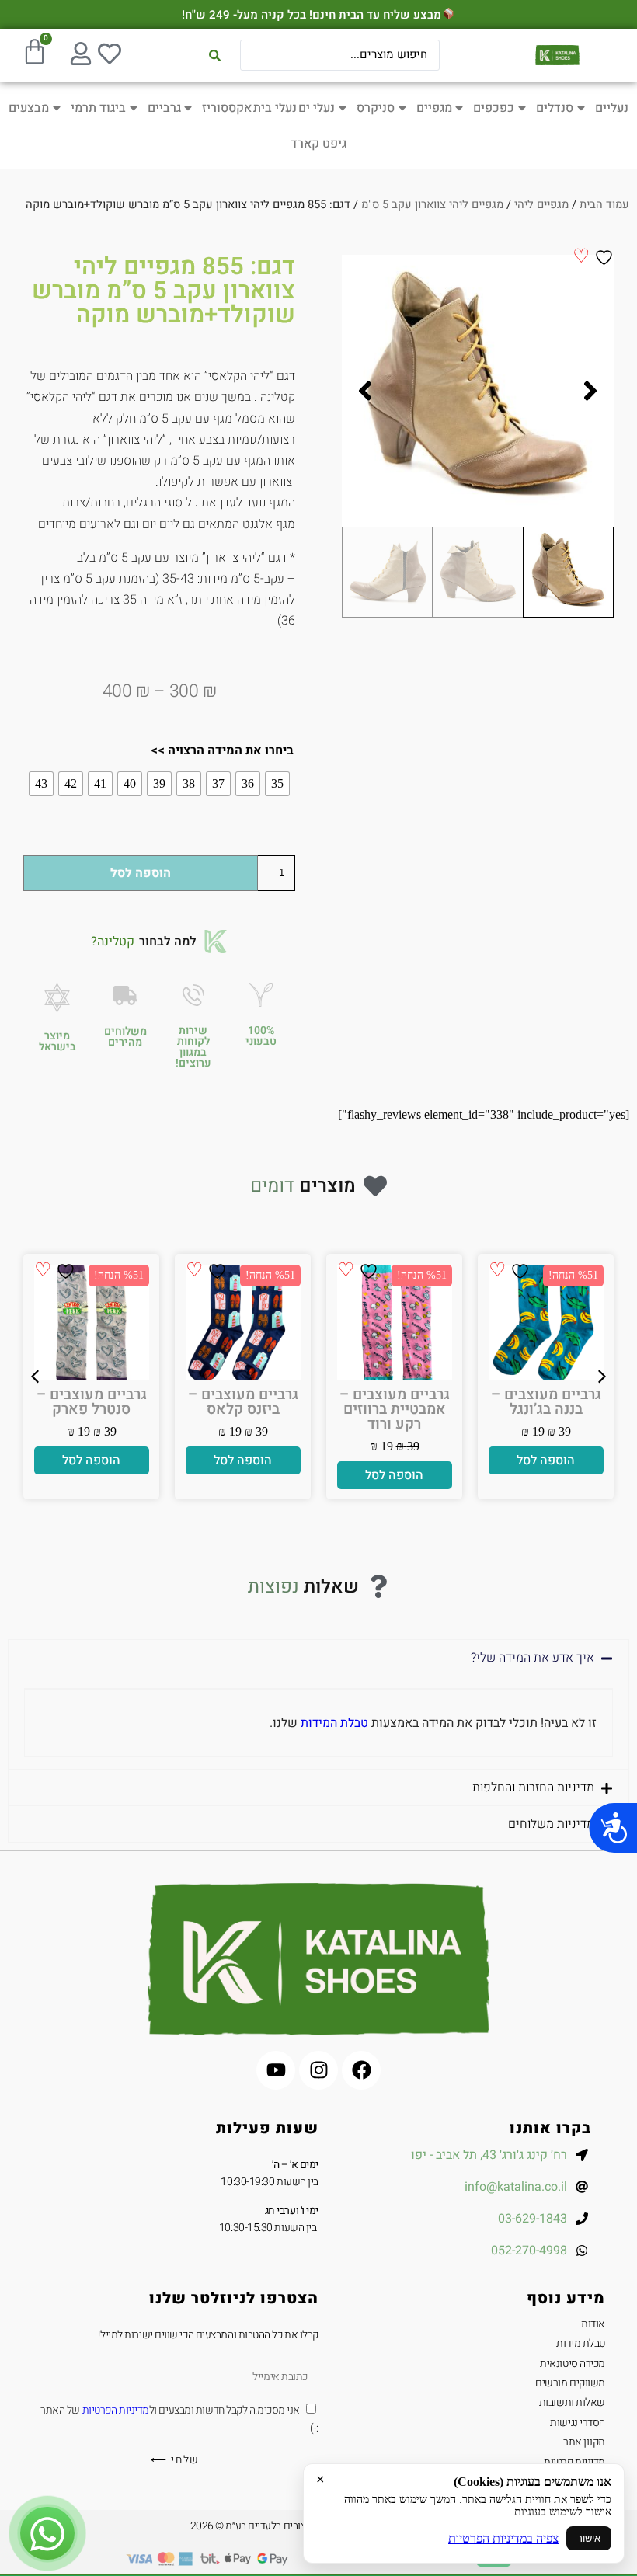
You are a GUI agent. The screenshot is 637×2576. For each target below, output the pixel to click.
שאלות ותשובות (572, 2402)
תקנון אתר (584, 2442)
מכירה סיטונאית (573, 2364)
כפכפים (494, 108)
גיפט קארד (318, 144)
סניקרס (376, 108)
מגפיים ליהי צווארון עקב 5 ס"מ (432, 205)
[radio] (277, 784)
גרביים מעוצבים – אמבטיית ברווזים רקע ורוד (92, 1409)
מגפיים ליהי (541, 205)
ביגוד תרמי (98, 108)
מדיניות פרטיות (574, 2462)
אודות (593, 2324)
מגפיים (434, 108)
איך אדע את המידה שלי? (533, 1658)
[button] (590, 391)
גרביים (164, 108)
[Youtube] (276, 2070)
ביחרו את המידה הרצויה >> (222, 750)
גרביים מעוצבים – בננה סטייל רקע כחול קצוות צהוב (546, 1409)
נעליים (612, 108)
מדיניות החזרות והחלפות (533, 1788)
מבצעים (29, 108)
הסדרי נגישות (578, 2423)
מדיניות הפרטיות (116, 2410)
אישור (589, 2538)
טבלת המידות (334, 1723)
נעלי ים (317, 108)
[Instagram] (318, 2070)
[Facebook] (361, 2070)
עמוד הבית (604, 205)
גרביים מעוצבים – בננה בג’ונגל (243, 1402)
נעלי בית (275, 108)
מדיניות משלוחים (551, 1824)
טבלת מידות (581, 2343)
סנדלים (555, 108)
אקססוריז (227, 108)
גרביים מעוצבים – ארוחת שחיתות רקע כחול (395, 1409)
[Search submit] (215, 56)
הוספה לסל (141, 873)
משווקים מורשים (570, 2383)
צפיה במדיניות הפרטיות (503, 2538)
